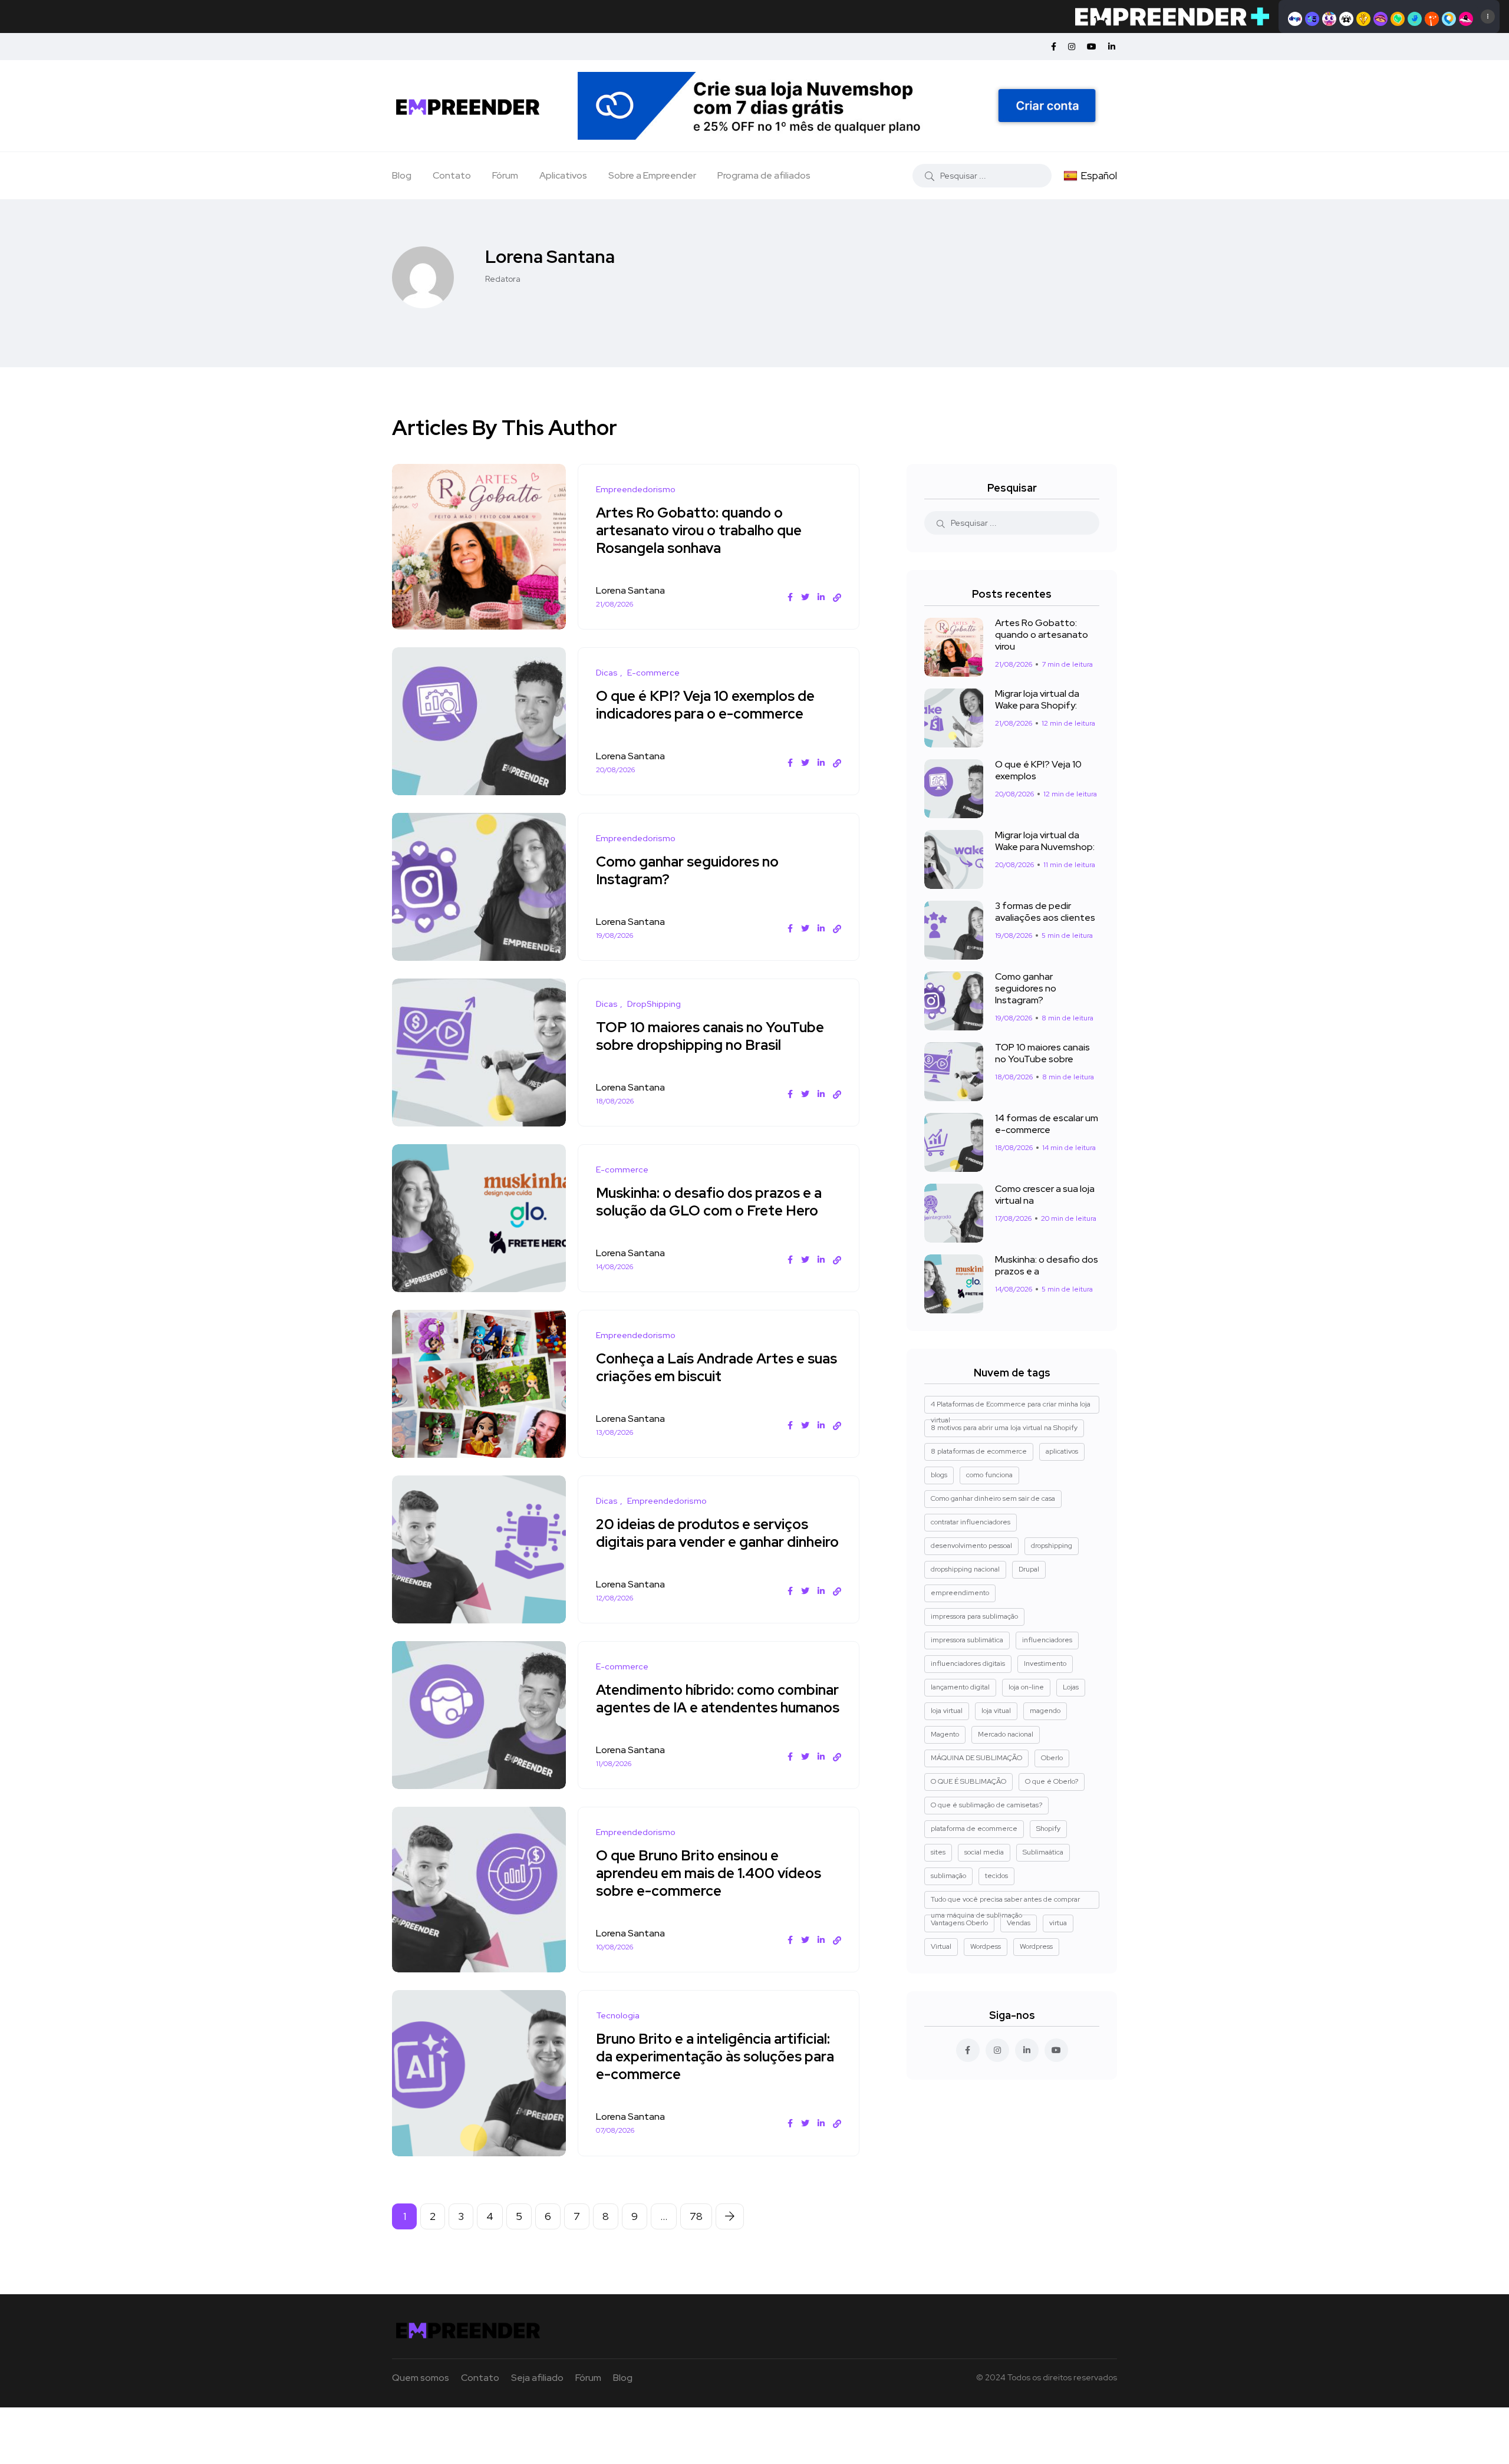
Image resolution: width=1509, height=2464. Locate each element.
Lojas (1071, 1687)
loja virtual (947, 1711)
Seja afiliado (537, 2378)
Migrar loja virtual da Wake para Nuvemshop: (1045, 841)
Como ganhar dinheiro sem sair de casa (993, 1498)
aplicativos (1062, 1451)
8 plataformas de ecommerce (979, 1451)
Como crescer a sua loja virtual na (1045, 1195)
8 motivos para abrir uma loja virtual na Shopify (1004, 1428)
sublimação (948, 1876)
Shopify (1048, 1829)
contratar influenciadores (971, 1522)
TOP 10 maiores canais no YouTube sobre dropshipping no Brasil (710, 1036)
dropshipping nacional (965, 1569)
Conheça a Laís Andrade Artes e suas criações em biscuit (716, 1367)
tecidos (996, 1876)
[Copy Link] (837, 598)
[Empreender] (468, 106)
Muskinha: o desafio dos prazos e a (1047, 1266)
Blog (402, 175)
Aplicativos (563, 175)
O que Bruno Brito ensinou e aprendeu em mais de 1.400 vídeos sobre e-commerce (709, 1873)
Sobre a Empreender (652, 175)
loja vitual (996, 1711)
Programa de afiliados (764, 175)
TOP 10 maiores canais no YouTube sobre (1042, 1053)
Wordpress (1036, 1946)
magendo (1045, 1711)
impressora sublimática (967, 1640)
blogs (939, 1475)
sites (938, 1852)
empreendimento (960, 1593)
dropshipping (1052, 1546)
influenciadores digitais (968, 1663)
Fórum (505, 175)
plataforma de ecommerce (974, 1829)
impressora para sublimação (974, 1616)
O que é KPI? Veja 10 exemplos (1038, 770)
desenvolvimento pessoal (971, 1546)
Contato (452, 175)
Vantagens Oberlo (959, 1923)
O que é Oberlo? (1052, 1781)
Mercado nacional (1006, 1734)
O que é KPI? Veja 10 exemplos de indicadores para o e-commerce (705, 705)
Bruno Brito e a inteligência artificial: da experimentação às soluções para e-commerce (715, 2056)
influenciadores (1047, 1640)
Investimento (1045, 1663)
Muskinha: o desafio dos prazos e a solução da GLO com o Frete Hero (709, 1202)
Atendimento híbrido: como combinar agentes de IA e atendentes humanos (718, 1699)
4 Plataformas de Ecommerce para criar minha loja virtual (1011, 1406)
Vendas (1019, 1923)
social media (984, 1852)
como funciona (989, 1475)
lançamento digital (960, 1687)
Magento (945, 1734)
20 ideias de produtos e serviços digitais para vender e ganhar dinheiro (717, 1533)
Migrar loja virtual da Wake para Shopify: (1037, 700)
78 (696, 2216)
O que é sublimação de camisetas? (986, 1805)
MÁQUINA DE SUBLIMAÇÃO (976, 1758)
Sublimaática (1043, 1852)
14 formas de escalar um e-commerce (1047, 1124)
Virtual (941, 1946)
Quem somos (421, 2378)
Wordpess (986, 1946)
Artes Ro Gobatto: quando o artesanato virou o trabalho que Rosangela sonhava (699, 530)
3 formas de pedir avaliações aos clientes (1045, 912)
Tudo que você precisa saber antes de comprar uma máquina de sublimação (1005, 1902)
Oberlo (1052, 1758)
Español (1099, 175)
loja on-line (1026, 1687)
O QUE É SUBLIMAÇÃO (968, 1781)
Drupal (1029, 1569)
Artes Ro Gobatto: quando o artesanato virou (1042, 635)
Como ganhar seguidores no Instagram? (687, 870)
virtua (1058, 1923)
